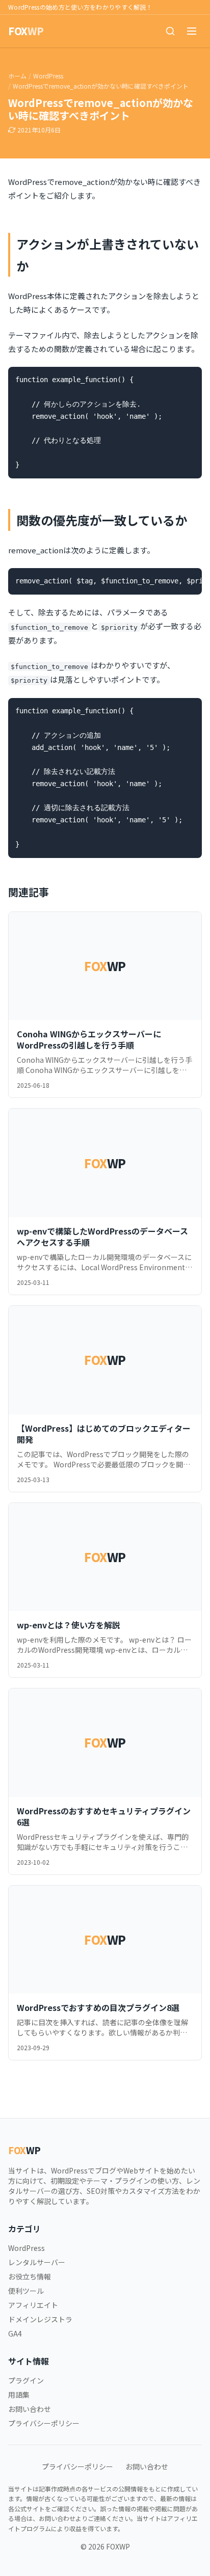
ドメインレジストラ (40, 2319)
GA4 (15, 2333)
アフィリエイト (33, 2305)
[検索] (170, 31)
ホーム (17, 76)
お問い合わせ (30, 2409)
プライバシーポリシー (44, 2423)
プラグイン (26, 2380)
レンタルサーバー (37, 2262)
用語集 (19, 2395)
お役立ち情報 (30, 2276)
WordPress (48, 76)
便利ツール (26, 2291)
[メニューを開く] (192, 31)
